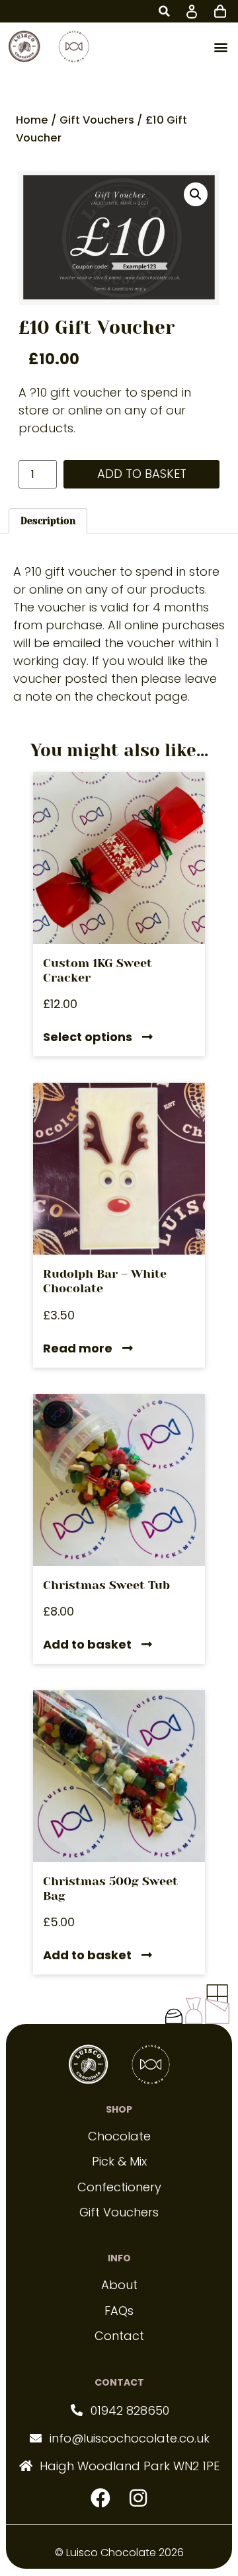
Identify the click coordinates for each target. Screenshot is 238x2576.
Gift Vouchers (97, 120)
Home (32, 120)
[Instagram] (138, 2498)
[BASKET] (220, 10)
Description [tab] (48, 521)
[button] (164, 11)
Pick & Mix (119, 2161)
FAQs (119, 2311)
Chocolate (119, 2136)
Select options (88, 1038)
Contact (119, 2336)
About (119, 2285)
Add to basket (142, 474)
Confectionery (119, 2187)
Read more (78, 1349)
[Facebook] (100, 2498)
